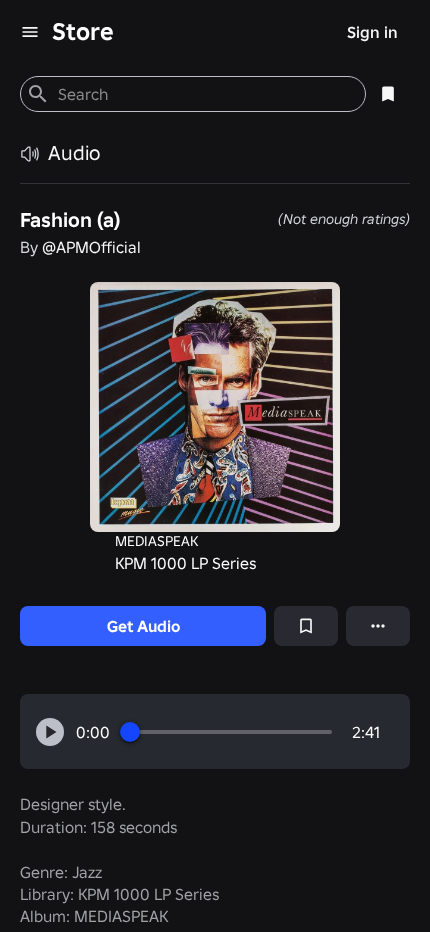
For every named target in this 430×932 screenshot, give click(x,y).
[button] (50, 732)
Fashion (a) (70, 220)
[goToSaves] (388, 94)
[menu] (30, 32)
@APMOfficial (91, 247)
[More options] (378, 626)
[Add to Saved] (306, 626)
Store (83, 31)
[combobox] (203, 94)
